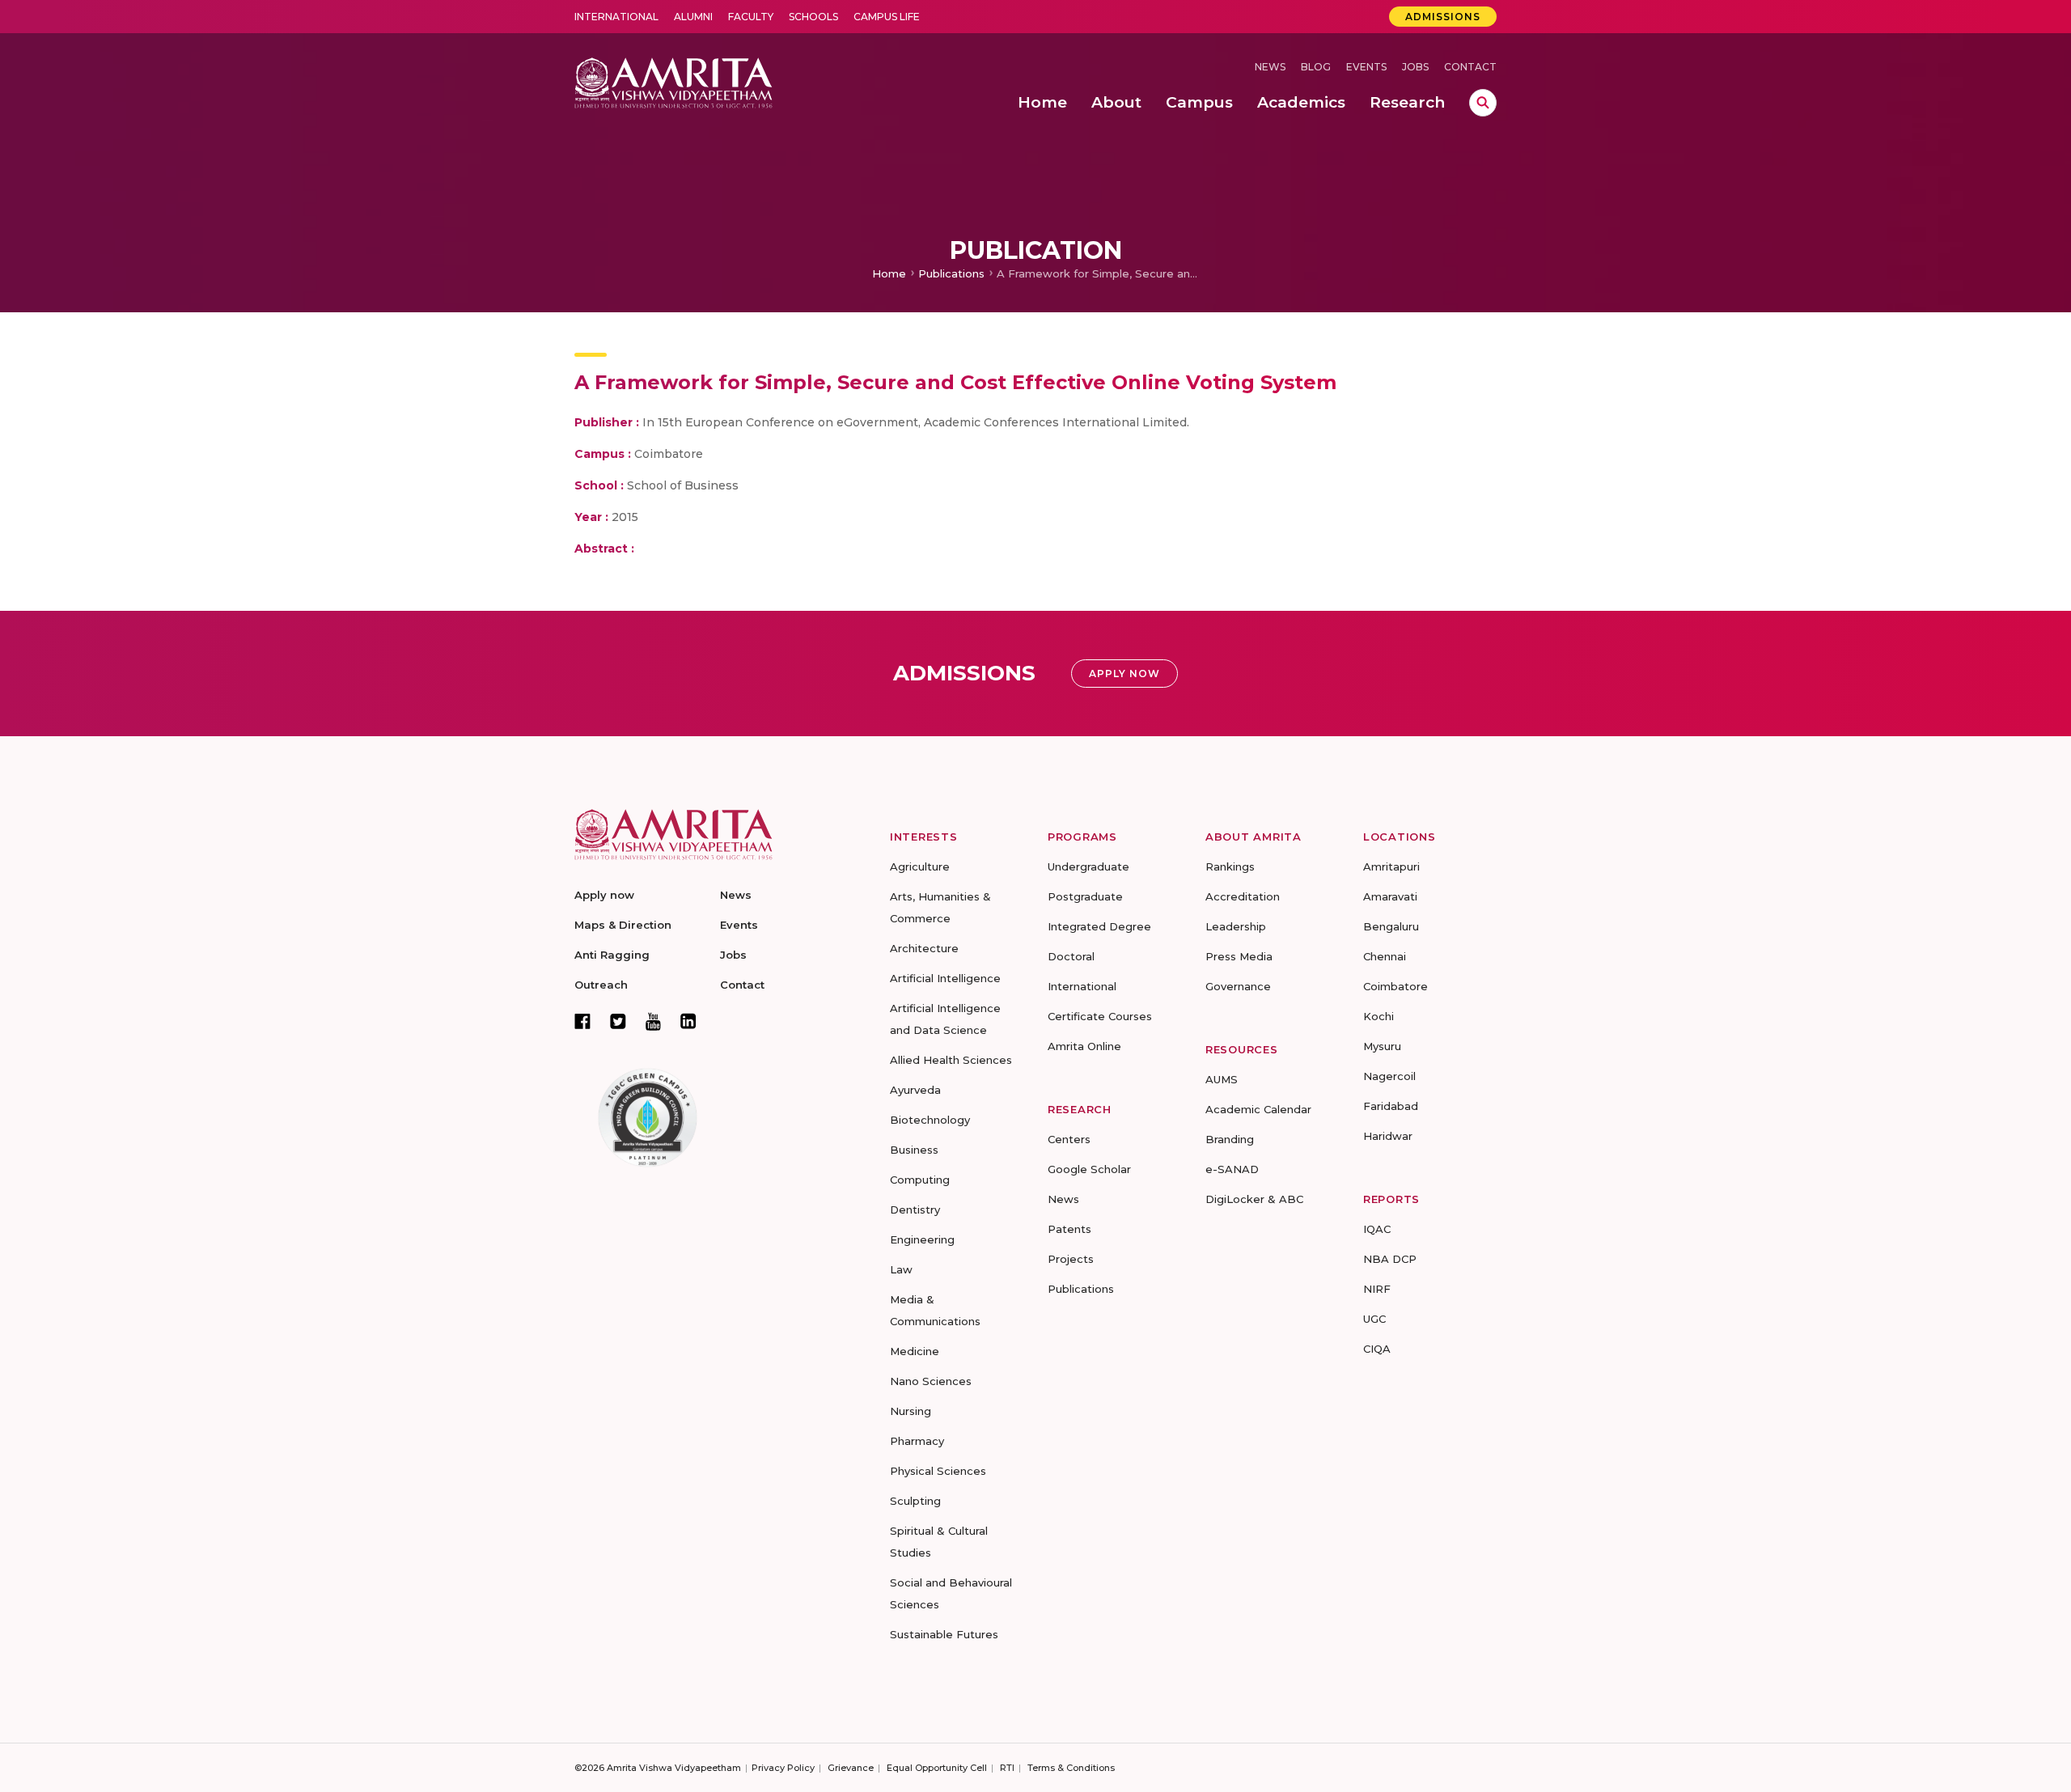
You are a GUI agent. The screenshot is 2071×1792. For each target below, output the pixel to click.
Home (889, 273)
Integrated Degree (1099, 926)
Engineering (922, 1239)
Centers (1069, 1139)
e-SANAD (1232, 1169)
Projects (1071, 1259)
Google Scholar (1089, 1169)
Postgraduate (1085, 896)
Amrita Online (1084, 1046)
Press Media (1239, 956)
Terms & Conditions (1071, 1768)
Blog (1316, 67)
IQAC (1377, 1229)
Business (914, 1150)
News (1270, 67)
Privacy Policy (783, 1768)
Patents (1069, 1229)
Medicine (915, 1351)
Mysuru (1382, 1046)
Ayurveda (915, 1090)
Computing (920, 1180)
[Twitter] (618, 1021)
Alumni (693, 17)
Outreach (601, 985)
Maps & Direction (623, 925)
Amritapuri (1391, 866)
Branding (1230, 1139)
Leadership (1236, 926)
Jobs (1415, 67)
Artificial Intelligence (945, 978)
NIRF (1377, 1289)
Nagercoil (1389, 1076)
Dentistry (915, 1209)
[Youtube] (653, 1021)
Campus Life (887, 17)
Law (901, 1269)
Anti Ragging (612, 955)
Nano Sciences (931, 1381)
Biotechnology (930, 1120)
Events (1366, 67)
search (1483, 103)
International (616, 17)
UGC (1374, 1319)
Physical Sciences (938, 1471)
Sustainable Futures (944, 1634)
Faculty (751, 17)
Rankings (1230, 866)
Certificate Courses (1100, 1016)
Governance (1238, 986)
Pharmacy (917, 1441)
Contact (1470, 67)
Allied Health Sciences (951, 1060)
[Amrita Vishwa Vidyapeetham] (673, 81)
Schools (813, 17)
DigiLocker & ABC (1254, 1199)
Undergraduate (1088, 866)
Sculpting (915, 1501)
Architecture (924, 948)
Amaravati (1390, 896)
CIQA (1377, 1349)
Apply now (604, 895)
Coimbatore (1395, 986)
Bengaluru (1391, 926)
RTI (1007, 1768)
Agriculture (920, 866)
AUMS (1222, 1079)
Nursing (911, 1411)
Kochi (1379, 1016)
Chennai (1385, 956)
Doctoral (1071, 956)
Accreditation (1243, 896)
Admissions (1443, 17)
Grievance (851, 1768)
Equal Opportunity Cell (937, 1768)
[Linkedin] (688, 1021)
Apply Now (1124, 674)
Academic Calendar (1258, 1109)
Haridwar (1388, 1136)
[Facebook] (582, 1021)
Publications (951, 273)
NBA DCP (1390, 1259)
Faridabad (1391, 1106)
